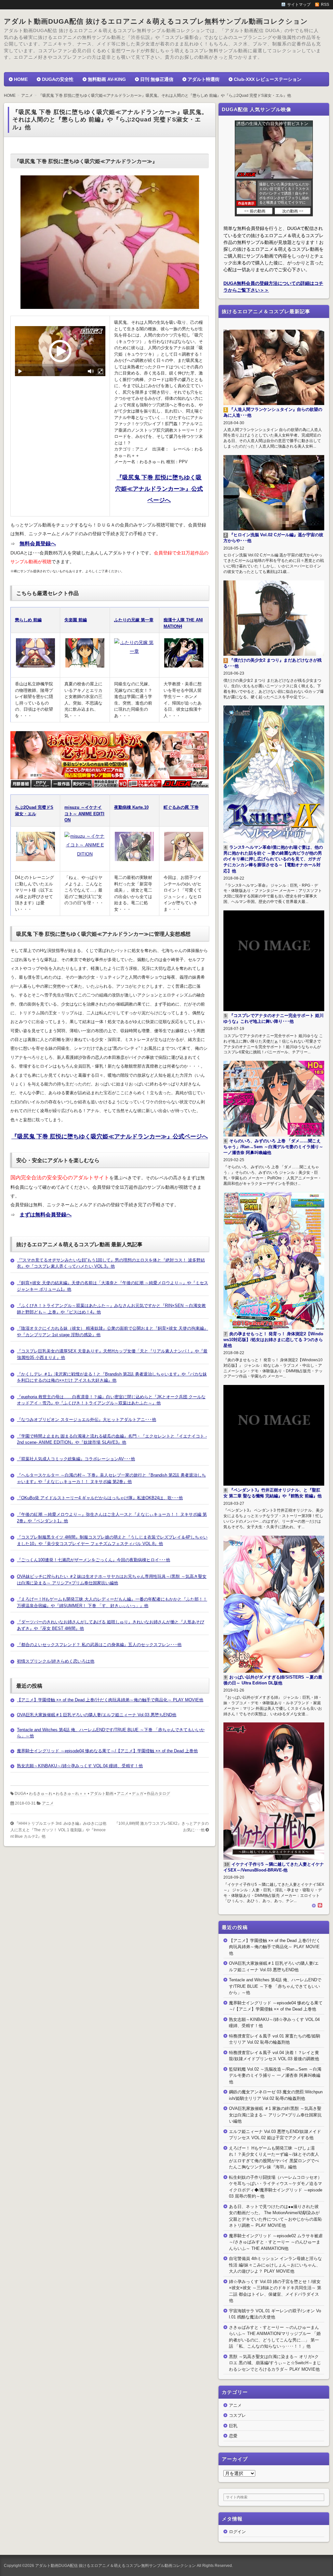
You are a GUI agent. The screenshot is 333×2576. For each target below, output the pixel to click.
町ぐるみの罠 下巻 (181, 807)
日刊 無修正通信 (157, 79)
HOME (21, 79)
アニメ (123, 1794)
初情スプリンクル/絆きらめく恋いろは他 (56, 1661)
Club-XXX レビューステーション (268, 79)
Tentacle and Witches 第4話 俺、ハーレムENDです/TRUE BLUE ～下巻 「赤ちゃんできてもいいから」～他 (275, 1986)
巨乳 (233, 2426)
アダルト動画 (102, 1794)
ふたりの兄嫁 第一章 (134, 620)
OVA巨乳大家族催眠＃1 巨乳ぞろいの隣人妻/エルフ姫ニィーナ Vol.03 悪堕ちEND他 (97, 1715)
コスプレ (237, 2415)
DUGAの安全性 (58, 79)
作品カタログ (158, 1794)
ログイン (237, 2532)
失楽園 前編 (76, 620)
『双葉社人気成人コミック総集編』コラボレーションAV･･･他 (76, 1459)
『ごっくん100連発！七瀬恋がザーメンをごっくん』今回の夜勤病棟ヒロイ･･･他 (93, 1560)
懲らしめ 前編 (28, 620)
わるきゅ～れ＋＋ (71, 1794)
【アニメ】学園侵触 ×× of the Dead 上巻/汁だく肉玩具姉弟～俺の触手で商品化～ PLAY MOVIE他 (110, 1700)
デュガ (138, 1794)
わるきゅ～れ (41, 1794)
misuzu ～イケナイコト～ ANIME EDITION (84, 814)
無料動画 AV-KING (107, 79)
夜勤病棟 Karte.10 (131, 807)
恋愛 (233, 2436)
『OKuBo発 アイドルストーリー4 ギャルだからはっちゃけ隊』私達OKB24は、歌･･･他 (100, 1498)
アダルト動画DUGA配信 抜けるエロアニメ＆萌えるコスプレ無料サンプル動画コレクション (156, 21)
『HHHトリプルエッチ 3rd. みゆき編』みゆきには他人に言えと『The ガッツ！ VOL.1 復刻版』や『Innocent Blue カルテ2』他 (58, 1830)
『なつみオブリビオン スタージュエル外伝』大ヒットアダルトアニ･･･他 (87, 1420)
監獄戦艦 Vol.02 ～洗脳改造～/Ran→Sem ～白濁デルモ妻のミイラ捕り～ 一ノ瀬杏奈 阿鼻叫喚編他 (275, 2075)
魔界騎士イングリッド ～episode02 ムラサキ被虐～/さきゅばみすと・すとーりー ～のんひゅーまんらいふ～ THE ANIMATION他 (276, 2242)
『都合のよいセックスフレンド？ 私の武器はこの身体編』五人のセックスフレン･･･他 (99, 1645)
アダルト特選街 (204, 79)
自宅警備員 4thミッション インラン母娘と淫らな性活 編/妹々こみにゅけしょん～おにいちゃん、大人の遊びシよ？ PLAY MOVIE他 (275, 2265)
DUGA (20, 1794)
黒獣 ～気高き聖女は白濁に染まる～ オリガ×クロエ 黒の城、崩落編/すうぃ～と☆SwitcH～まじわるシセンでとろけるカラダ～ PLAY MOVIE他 (275, 2363)
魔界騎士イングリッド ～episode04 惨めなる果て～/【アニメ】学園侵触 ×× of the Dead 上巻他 (107, 1751)
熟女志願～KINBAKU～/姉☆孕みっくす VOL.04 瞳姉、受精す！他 (80, 1766)
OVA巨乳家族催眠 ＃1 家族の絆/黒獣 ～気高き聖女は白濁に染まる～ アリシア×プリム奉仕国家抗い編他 (275, 2115)
